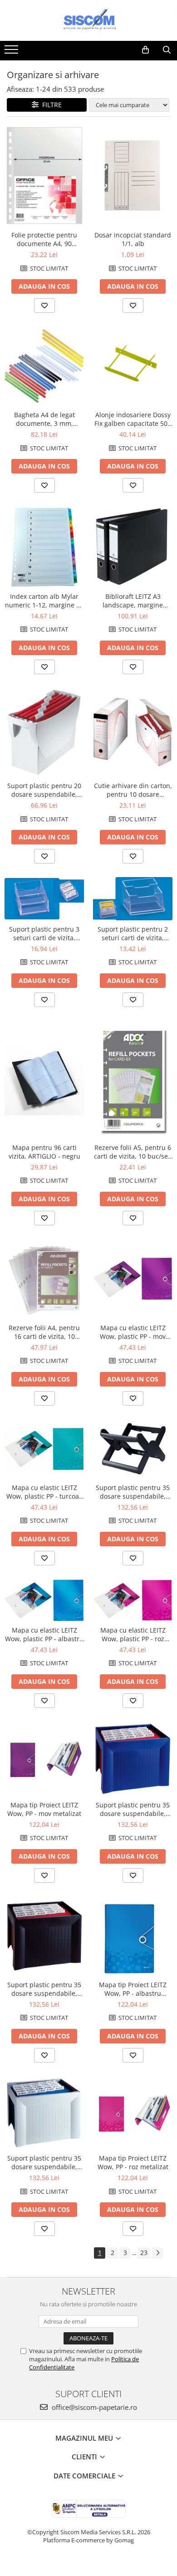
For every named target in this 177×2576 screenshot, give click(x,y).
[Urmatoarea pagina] (157, 2253)
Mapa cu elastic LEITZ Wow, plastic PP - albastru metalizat (44, 1634)
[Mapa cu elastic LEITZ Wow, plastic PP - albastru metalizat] (44, 1600)
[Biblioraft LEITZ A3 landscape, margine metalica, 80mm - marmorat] (133, 547)
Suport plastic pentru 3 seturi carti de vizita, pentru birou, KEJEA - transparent (44, 933)
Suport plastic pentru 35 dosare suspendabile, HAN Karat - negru (44, 1989)
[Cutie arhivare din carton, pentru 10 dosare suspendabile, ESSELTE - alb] (133, 732)
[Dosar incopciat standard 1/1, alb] (133, 176)
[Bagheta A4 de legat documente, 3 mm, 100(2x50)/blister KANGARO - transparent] (44, 366)
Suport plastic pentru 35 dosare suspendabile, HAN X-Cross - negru (133, 1492)
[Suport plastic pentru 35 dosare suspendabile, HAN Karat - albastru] (133, 1759)
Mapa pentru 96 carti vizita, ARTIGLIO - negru (44, 1152)
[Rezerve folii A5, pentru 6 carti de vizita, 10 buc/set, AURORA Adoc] (133, 1080)
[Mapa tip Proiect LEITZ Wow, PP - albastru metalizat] (133, 1936)
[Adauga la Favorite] (44, 306)
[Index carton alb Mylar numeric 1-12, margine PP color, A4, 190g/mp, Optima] (44, 547)
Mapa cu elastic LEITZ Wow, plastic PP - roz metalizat (133, 1634)
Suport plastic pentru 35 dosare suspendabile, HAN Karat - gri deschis (44, 2162)
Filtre (50, 105)
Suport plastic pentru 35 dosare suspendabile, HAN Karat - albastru (133, 1809)
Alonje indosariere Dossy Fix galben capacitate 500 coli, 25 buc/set (133, 419)
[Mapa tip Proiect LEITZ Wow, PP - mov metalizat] (44, 1759)
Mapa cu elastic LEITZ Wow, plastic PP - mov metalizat (133, 1332)
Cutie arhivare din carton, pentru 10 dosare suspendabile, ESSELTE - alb (133, 790)
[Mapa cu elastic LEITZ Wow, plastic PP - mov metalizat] (133, 1279)
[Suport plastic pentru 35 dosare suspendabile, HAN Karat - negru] (44, 1936)
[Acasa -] (88, 20)
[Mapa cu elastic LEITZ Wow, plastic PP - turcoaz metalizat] (44, 1449)
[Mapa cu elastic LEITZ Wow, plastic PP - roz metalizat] (133, 1600)
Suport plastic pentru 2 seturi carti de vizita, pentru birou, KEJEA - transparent (133, 933)
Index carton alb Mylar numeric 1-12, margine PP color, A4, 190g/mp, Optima (44, 601)
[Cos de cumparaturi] (145, 50)
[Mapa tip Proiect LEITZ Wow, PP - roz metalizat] (133, 2113)
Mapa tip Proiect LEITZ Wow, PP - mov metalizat (44, 1809)
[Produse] (12, 52)
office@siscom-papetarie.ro (93, 2407)
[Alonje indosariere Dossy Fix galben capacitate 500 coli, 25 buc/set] (133, 366)
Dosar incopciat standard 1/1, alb (133, 239)
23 (144, 2253)
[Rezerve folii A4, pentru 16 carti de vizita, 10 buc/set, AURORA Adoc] (44, 1279)
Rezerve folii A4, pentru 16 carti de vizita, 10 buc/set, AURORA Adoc (44, 1332)
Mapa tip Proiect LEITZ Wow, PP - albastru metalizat (133, 1989)
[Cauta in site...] (167, 50)
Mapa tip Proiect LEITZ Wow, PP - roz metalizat (133, 2162)
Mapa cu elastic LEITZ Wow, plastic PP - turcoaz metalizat (44, 1492)
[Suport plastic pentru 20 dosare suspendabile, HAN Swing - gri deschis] (44, 733)
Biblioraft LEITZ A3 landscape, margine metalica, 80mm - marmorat (133, 601)
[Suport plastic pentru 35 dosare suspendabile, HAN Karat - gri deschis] (44, 2113)
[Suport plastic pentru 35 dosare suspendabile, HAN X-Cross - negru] (133, 1449)
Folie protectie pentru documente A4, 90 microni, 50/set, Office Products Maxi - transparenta (44, 239)
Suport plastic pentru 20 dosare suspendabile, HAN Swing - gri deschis (44, 790)
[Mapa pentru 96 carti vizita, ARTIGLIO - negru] (44, 1080)
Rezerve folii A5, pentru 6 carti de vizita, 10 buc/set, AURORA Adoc (133, 1152)
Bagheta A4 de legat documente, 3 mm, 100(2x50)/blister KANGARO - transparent (44, 419)
